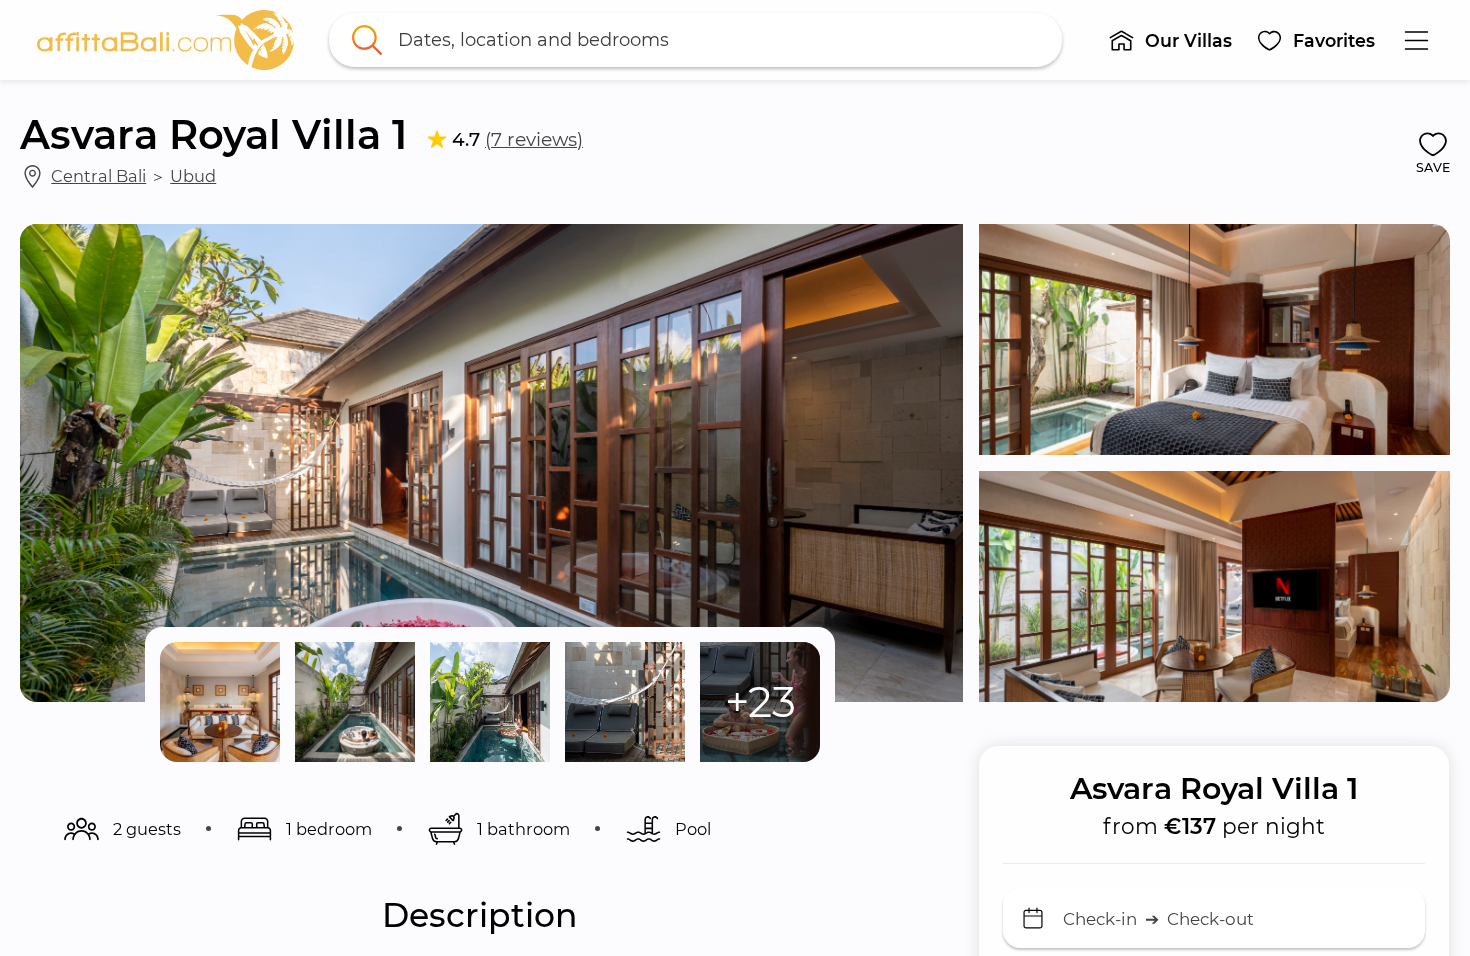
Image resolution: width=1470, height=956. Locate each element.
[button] (1171, 40)
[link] (166, 40)
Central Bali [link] (98, 176)
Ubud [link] (193, 176)
